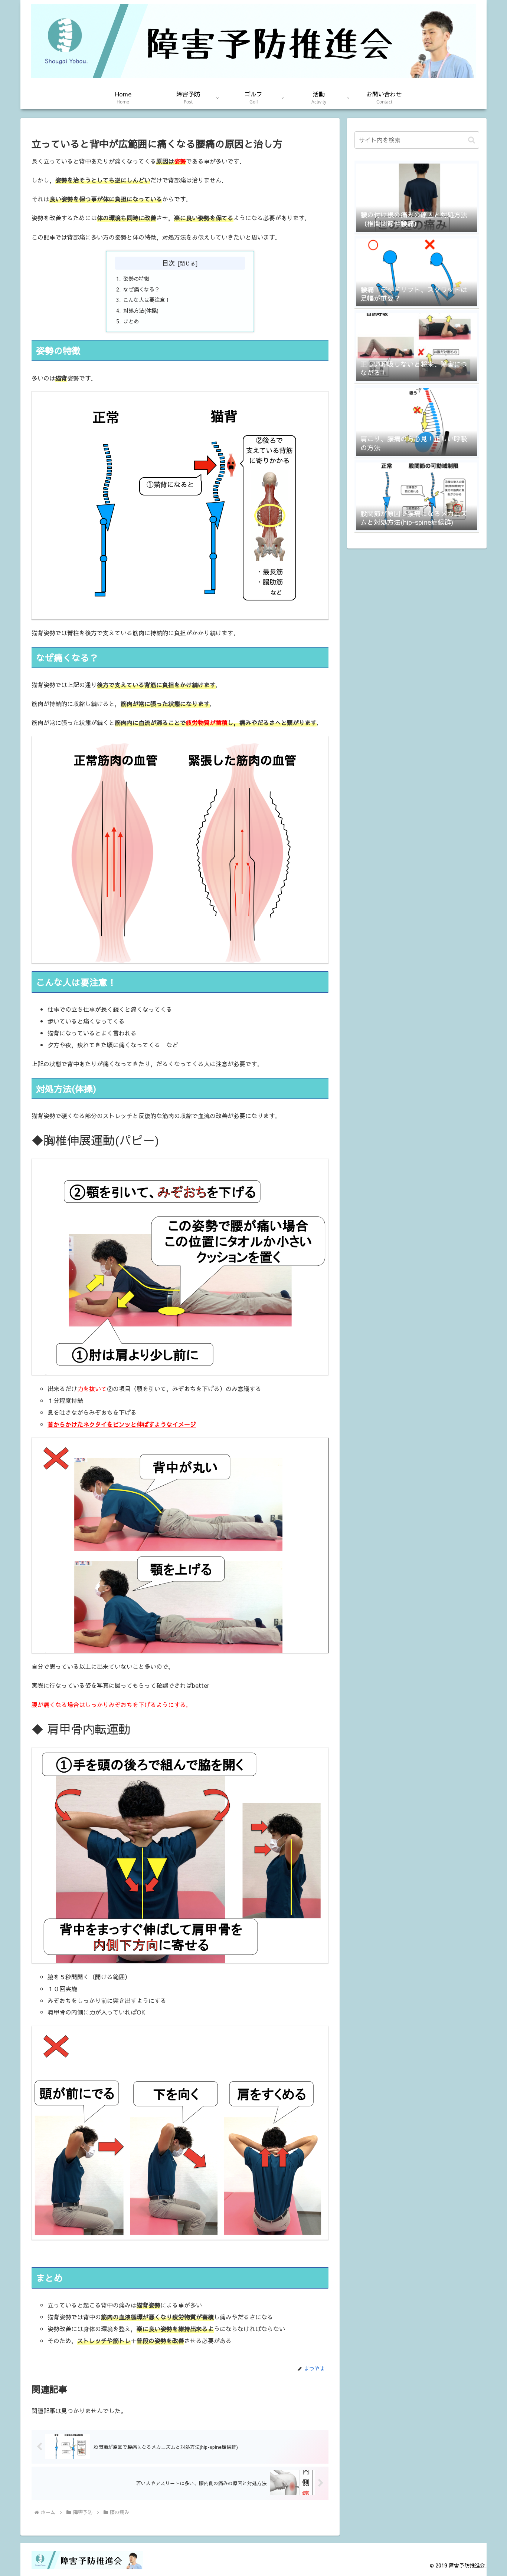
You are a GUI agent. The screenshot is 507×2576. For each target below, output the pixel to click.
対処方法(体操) (141, 310)
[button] (472, 140)
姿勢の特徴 (136, 279)
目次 (169, 263)
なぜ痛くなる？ (141, 289)
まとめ (131, 321)
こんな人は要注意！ (147, 300)
